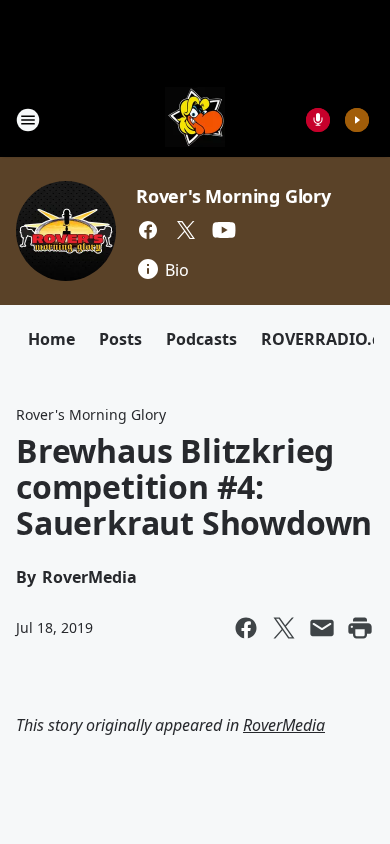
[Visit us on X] (186, 230)
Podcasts (201, 339)
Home (51, 339)
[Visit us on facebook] (148, 230)
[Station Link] (195, 119)
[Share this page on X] (284, 628)
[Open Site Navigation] (28, 120)
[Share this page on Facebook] (246, 628)
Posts (120, 339)
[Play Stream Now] (357, 120)
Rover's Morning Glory (233, 196)
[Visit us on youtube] (224, 230)
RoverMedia (284, 725)
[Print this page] (360, 628)
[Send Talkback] (318, 120)
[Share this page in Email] (322, 628)
